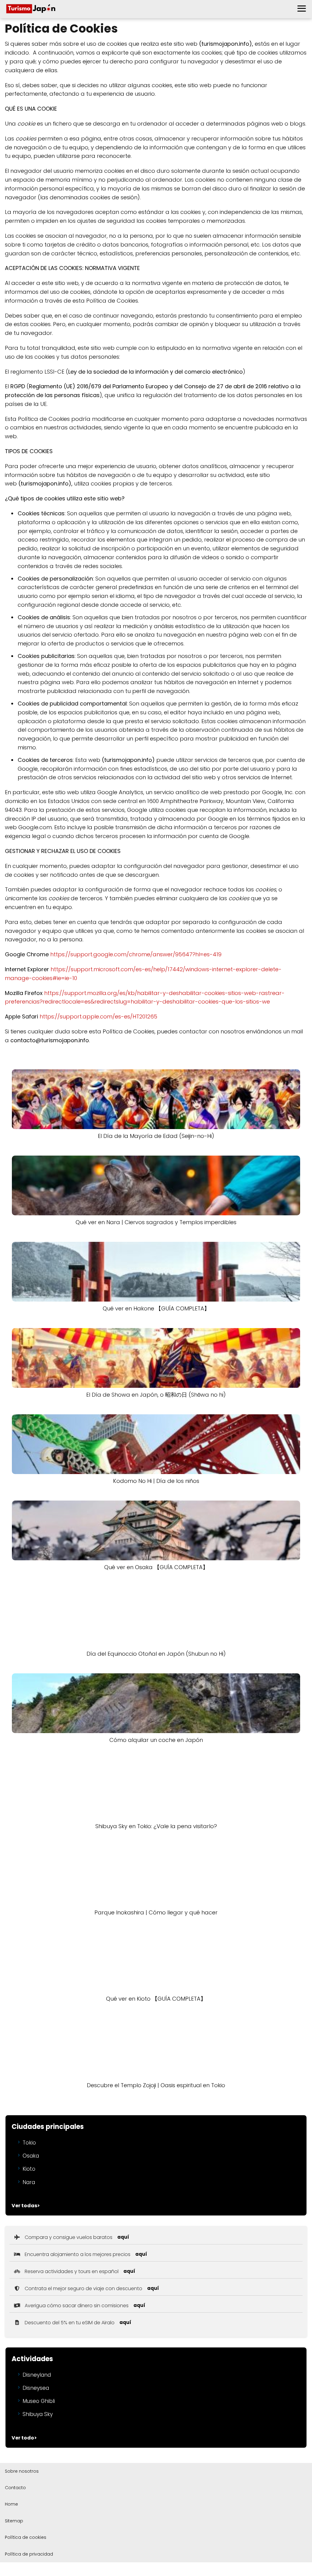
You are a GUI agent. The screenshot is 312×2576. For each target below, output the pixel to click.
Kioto (29, 2169)
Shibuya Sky (38, 2414)
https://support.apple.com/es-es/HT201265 (98, 1016)
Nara (29, 2182)
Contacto (15, 2488)
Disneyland (37, 2375)
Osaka (31, 2156)
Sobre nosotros (22, 2471)
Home (11, 2504)
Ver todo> (24, 2438)
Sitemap (14, 2521)
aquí (123, 2237)
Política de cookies (26, 2537)
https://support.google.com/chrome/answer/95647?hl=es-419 (136, 954)
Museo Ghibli (39, 2401)
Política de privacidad (29, 2554)
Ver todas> (26, 2206)
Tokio (29, 2143)
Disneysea (36, 2388)
